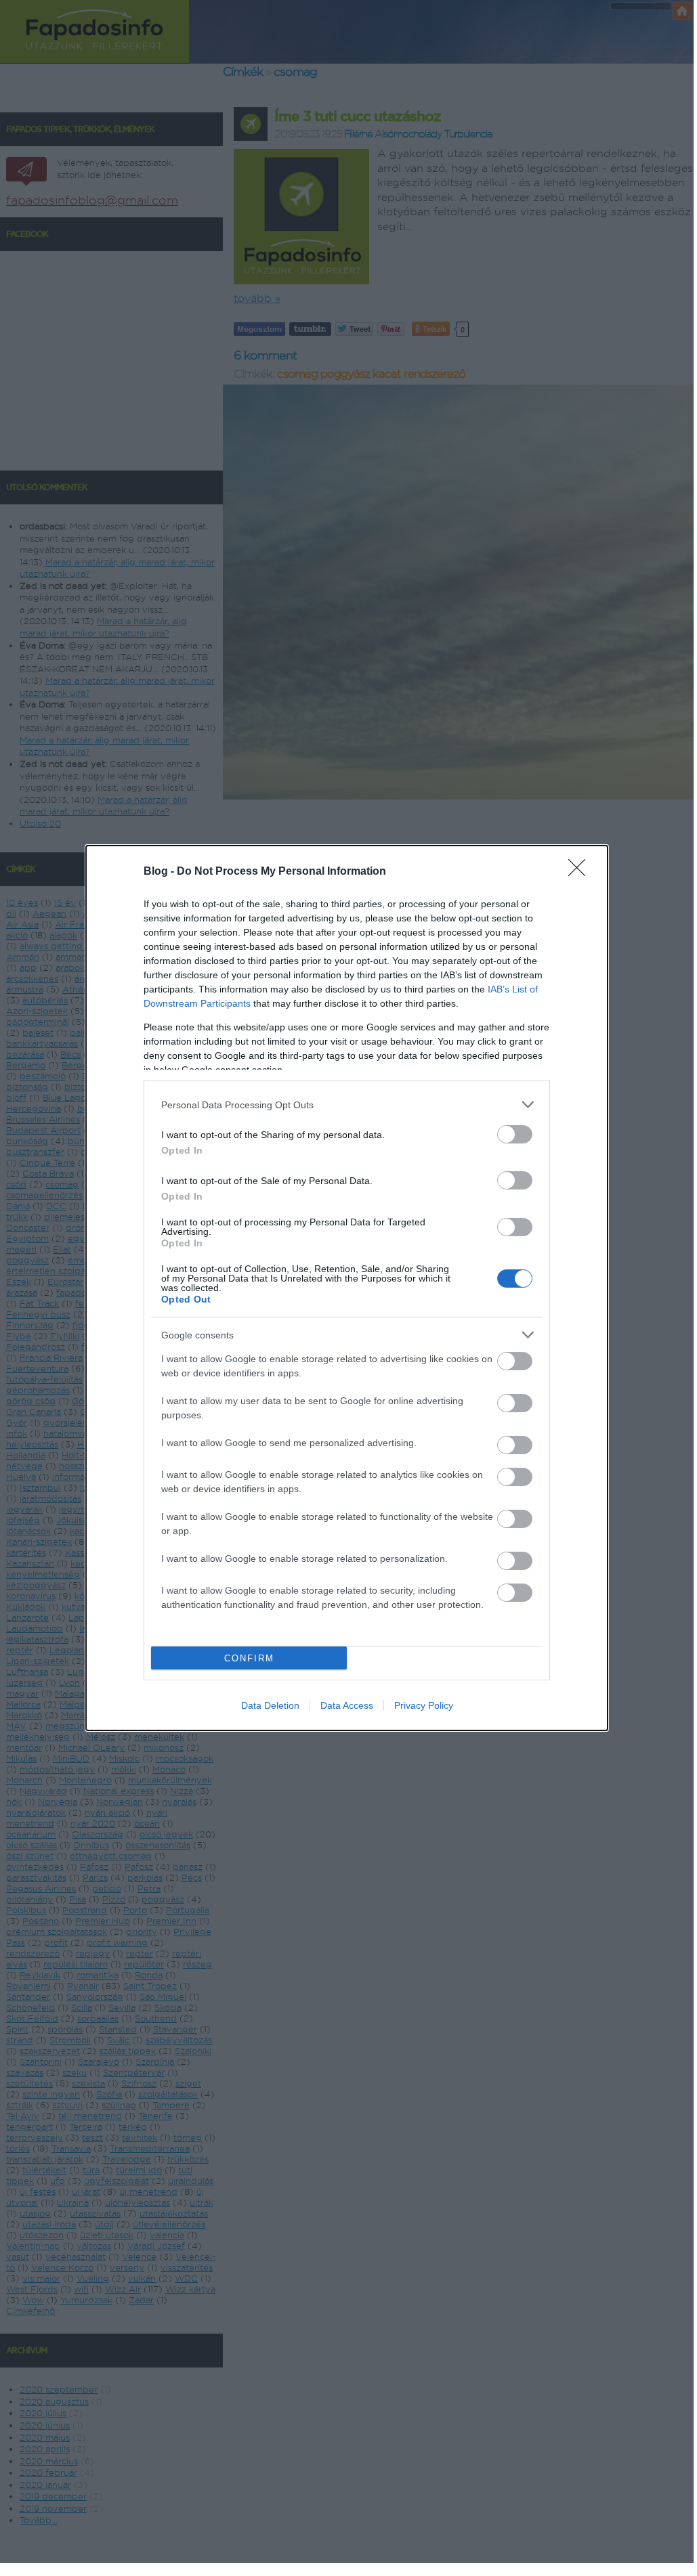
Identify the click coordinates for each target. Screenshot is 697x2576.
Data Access (347, 1705)
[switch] (515, 1134)
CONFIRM (249, 1658)
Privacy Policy (424, 1705)
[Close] (581, 872)
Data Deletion (270, 1705)
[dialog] (347, 1288)
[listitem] (347, 1105)
